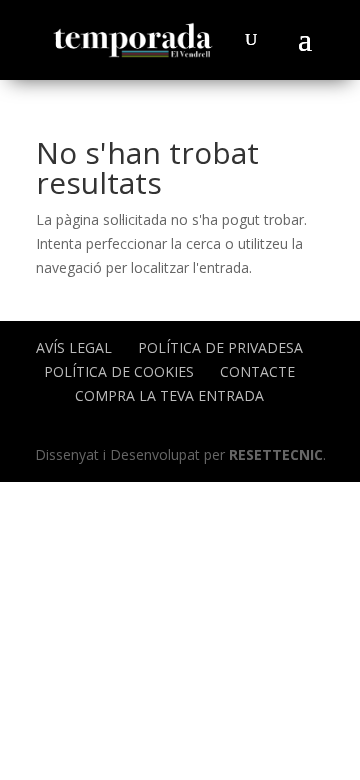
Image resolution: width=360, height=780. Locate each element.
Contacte (257, 371)
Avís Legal (74, 347)
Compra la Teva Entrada (169, 395)
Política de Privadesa (220, 347)
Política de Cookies (119, 371)
